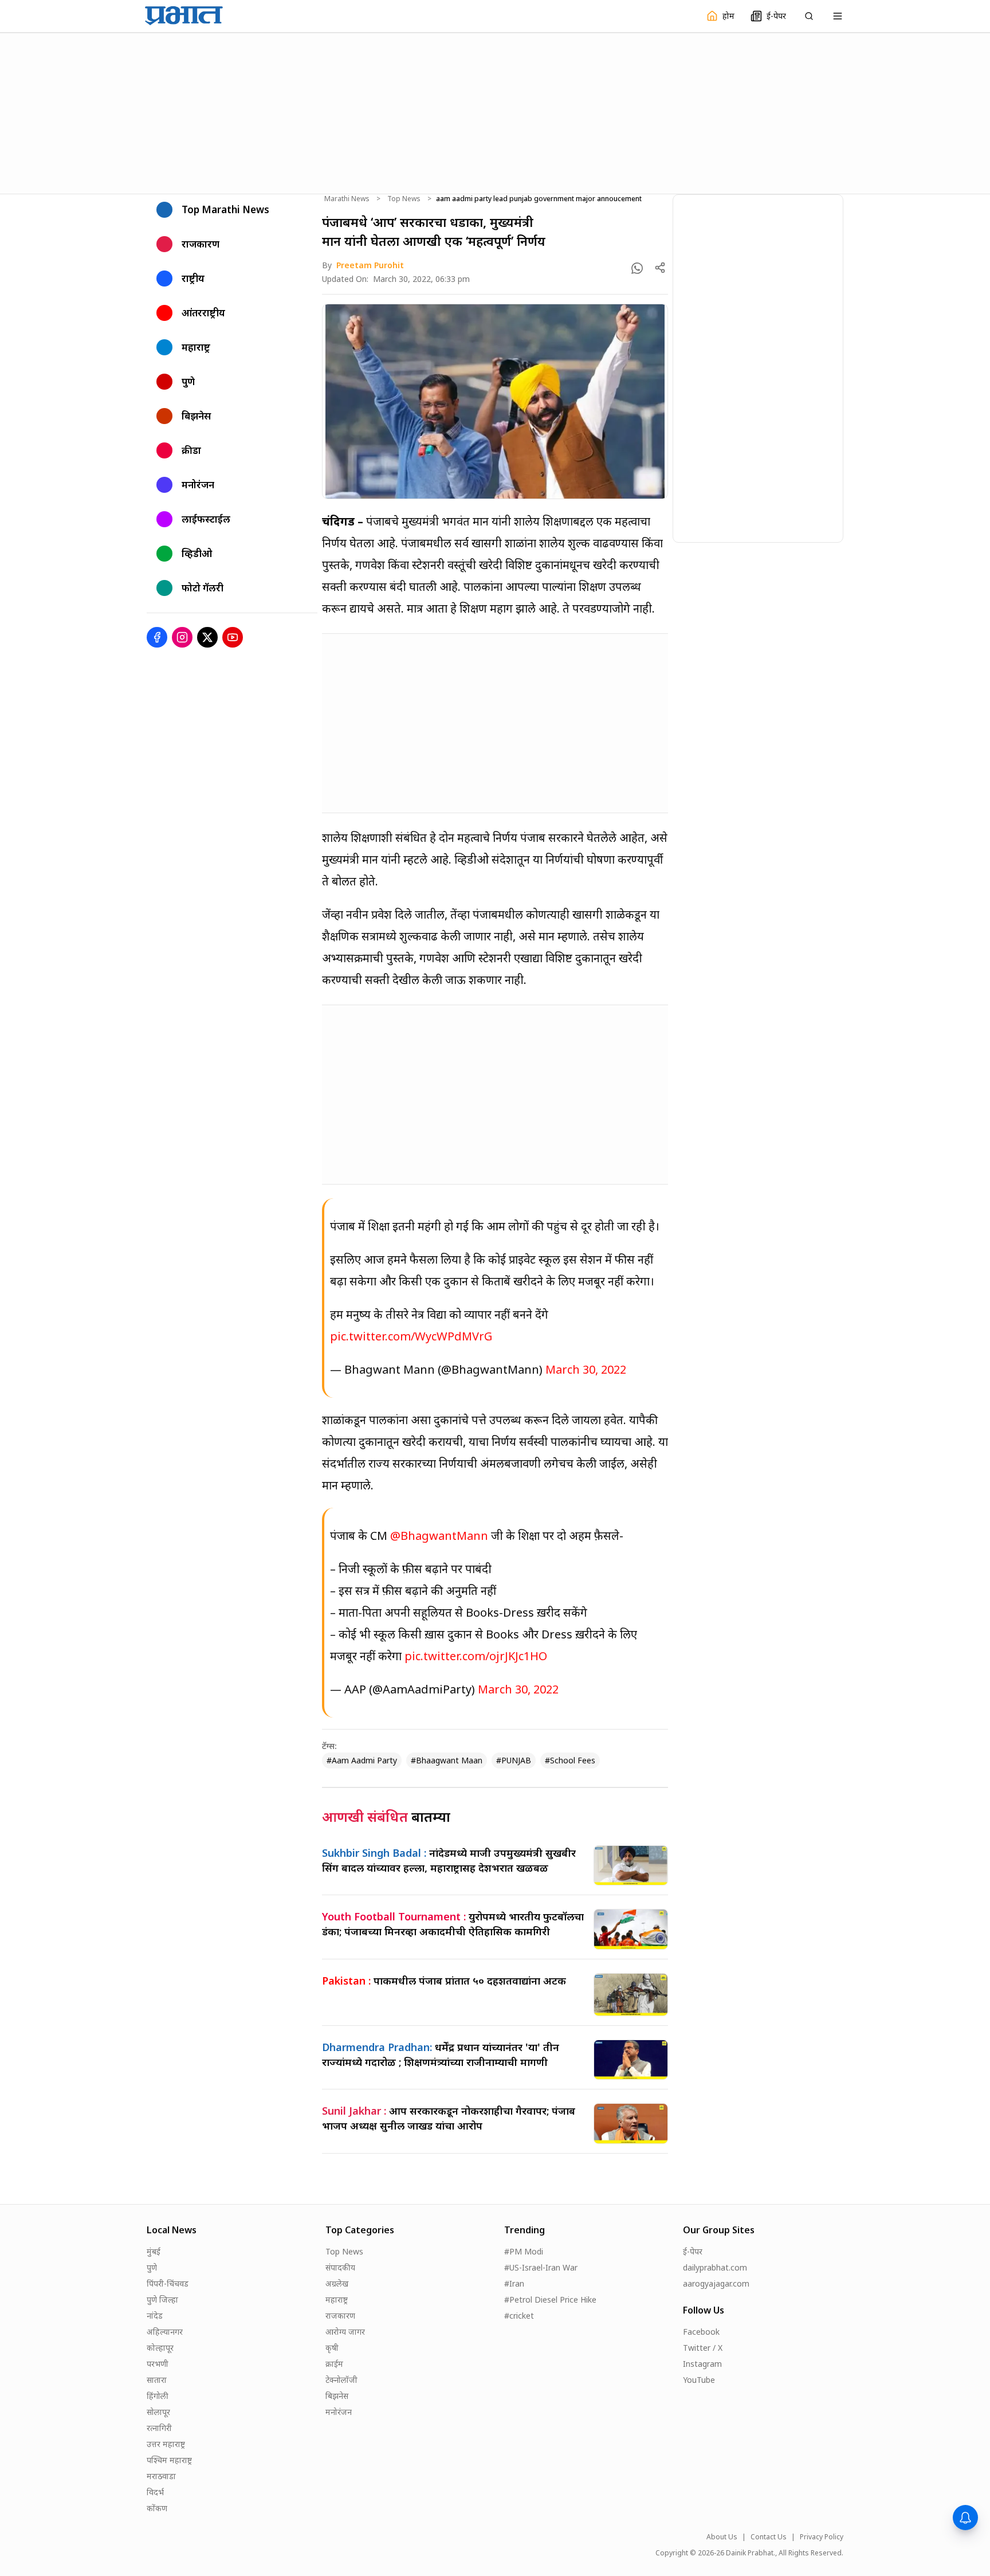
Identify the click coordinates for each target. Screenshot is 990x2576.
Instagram (702, 2364)
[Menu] (838, 16)
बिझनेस (337, 2396)
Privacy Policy (822, 2537)
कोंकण (157, 2508)
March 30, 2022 (586, 1369)
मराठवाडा (161, 2476)
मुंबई (154, 2251)
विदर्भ (155, 2492)
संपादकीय (340, 2267)
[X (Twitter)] (207, 637)
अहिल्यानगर (165, 2332)
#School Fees (570, 1760)
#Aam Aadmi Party (362, 1760)
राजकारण (340, 2316)
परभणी (158, 2364)
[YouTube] (233, 637)
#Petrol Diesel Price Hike (550, 2299)
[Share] (660, 268)
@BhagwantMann (439, 1536)
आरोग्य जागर (345, 2332)
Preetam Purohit (370, 265)
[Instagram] (182, 637)
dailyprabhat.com (715, 2267)
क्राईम (334, 2364)
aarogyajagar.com (716, 2283)
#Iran (514, 2283)
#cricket (519, 2316)
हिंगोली (158, 2396)
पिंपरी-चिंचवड (168, 2283)
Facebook (701, 2332)
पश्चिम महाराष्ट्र (169, 2460)
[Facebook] (157, 637)
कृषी (332, 2348)
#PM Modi (524, 2251)
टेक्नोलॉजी (341, 2380)
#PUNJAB (514, 1760)
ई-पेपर (693, 2251)
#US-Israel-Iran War (541, 2267)
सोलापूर (158, 2412)
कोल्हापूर (160, 2348)
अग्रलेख (337, 2283)
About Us (722, 2537)
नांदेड (155, 2316)
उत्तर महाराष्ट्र (166, 2444)
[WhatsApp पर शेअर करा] (637, 268)
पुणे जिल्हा (162, 2299)
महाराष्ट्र (337, 2299)
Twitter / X (703, 2348)
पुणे (152, 2267)
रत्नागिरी (159, 2428)
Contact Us (769, 2537)
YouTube (699, 2380)
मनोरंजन (339, 2412)
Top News (404, 199)
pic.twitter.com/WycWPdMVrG (411, 1336)
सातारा (157, 2380)
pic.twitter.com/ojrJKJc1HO (476, 1656)
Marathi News (347, 199)
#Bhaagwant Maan (447, 1760)
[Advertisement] (495, 112)
